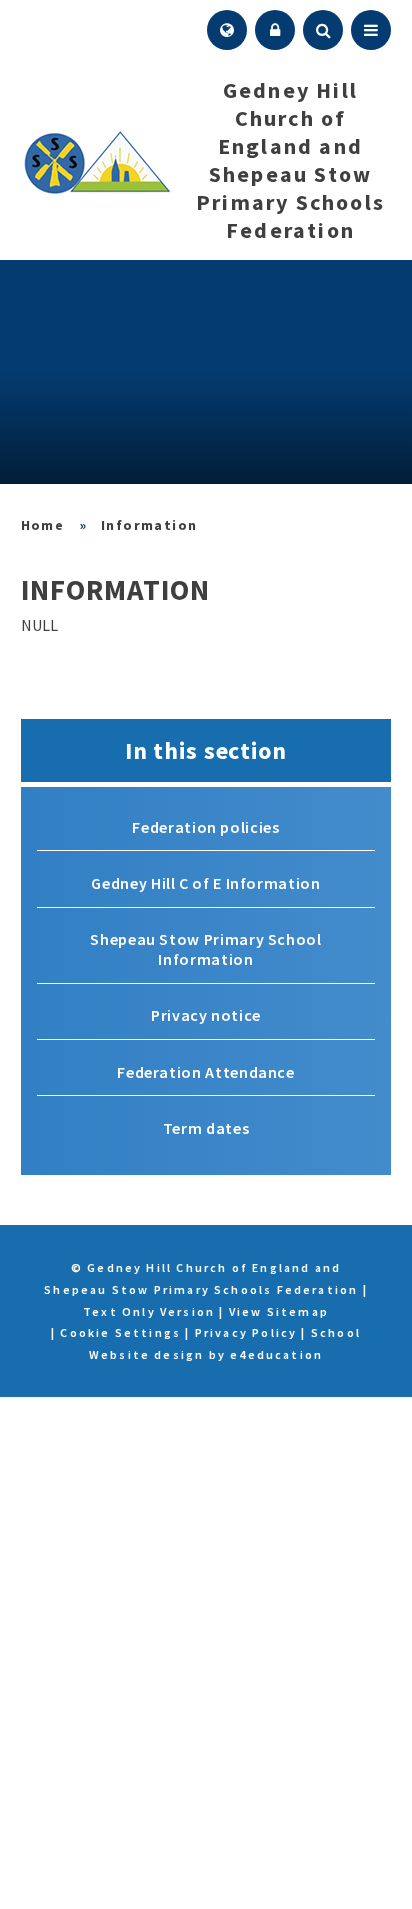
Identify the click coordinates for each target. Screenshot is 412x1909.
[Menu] (371, 30)
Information (149, 525)
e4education (276, 1354)
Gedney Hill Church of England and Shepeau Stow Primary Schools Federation (43, 525)
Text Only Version (149, 1311)
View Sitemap (279, 1311)
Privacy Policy (246, 1332)
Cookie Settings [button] (120, 1332)
